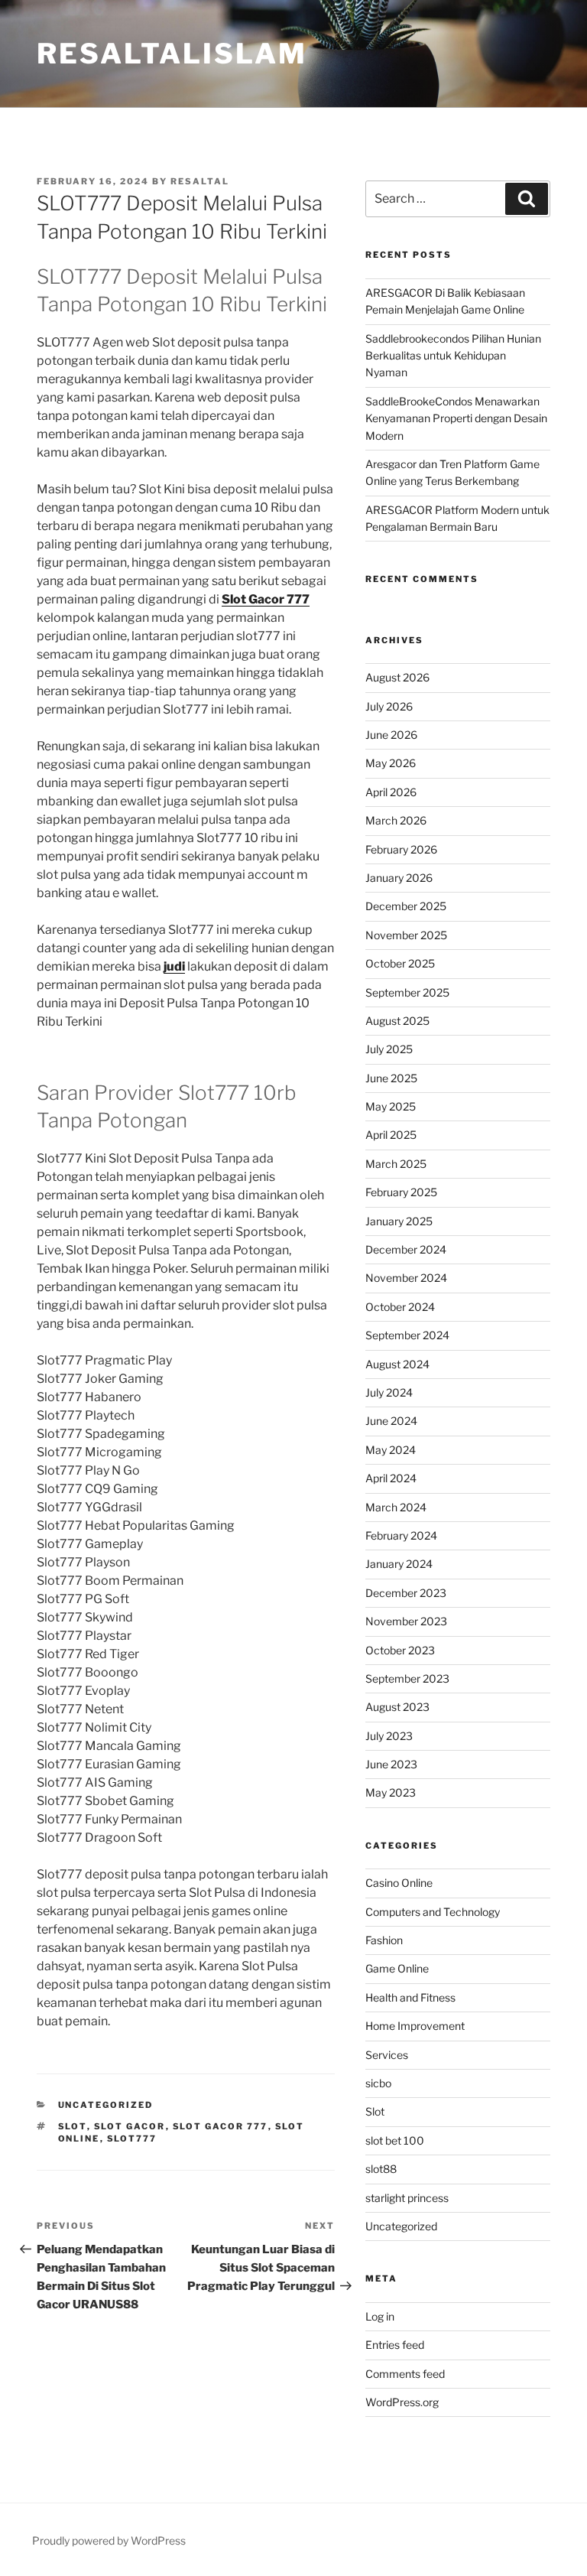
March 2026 (396, 820)
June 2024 (391, 1421)
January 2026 (399, 878)
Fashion (384, 1940)
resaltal (200, 181)
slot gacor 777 (221, 2126)
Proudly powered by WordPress (109, 2540)
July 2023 (389, 1736)
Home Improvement (415, 2026)
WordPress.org (402, 2402)
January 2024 (399, 1564)
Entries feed (395, 2345)
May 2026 (391, 763)
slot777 (132, 2139)
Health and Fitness (410, 1997)
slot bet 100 (395, 2140)
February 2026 (401, 849)
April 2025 (391, 1135)
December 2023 (406, 1593)
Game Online (397, 1968)
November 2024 (406, 1278)
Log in (380, 2316)
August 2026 (397, 677)
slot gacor (130, 2126)
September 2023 (407, 1678)
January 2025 (399, 1221)
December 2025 (406, 906)
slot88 (381, 2169)
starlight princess (407, 2198)
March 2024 (396, 1507)
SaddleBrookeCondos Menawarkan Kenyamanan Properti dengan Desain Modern (456, 418)
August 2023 (397, 1707)
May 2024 (391, 1450)
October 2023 (400, 1650)
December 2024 (406, 1249)
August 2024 (397, 1364)
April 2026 (391, 792)
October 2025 (400, 963)
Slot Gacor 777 (266, 599)
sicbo (378, 2083)
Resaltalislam (172, 54)
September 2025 (407, 992)
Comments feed (405, 2374)
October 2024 (400, 1307)
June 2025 (391, 1078)
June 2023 (391, 1764)
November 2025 (406, 935)
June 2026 (391, 735)
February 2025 (401, 1192)
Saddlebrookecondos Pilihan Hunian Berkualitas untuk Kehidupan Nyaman (453, 356)
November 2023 (406, 1621)
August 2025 (397, 1021)
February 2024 (401, 1535)
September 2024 (407, 1335)
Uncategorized (106, 2105)
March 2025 (396, 1164)
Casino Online (399, 1883)
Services (387, 2055)
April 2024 (391, 1478)
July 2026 (389, 706)
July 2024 (389, 1392)
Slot (73, 2126)
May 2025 (391, 1106)
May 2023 (391, 1792)
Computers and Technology (433, 1912)
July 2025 (389, 1049)
